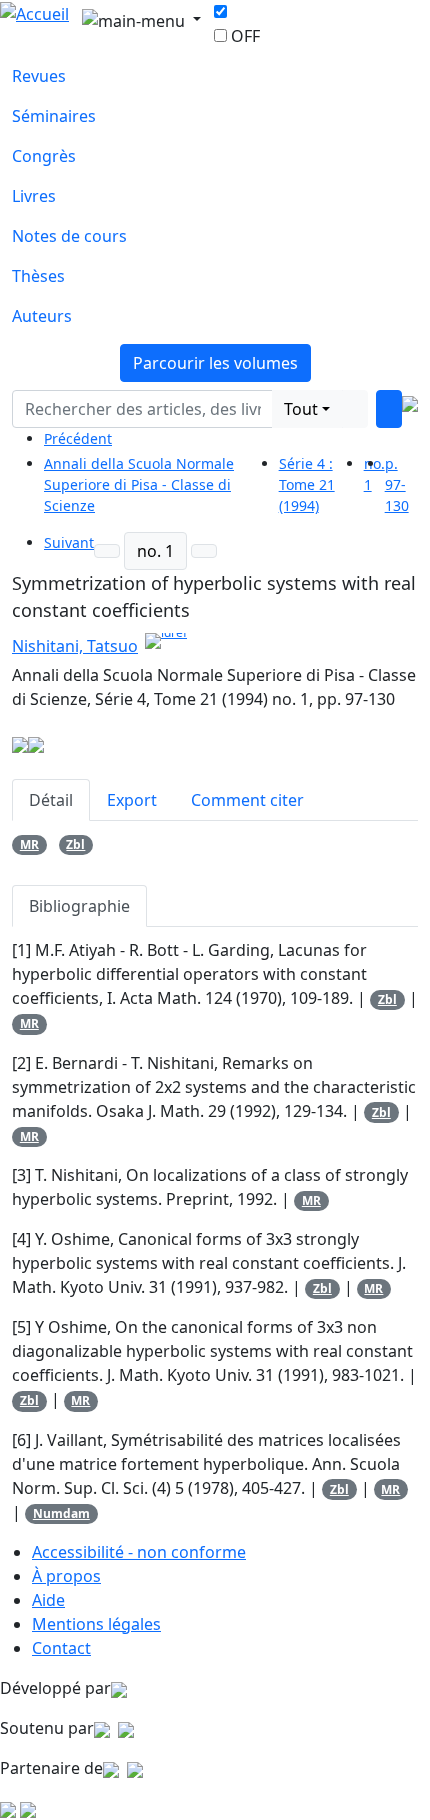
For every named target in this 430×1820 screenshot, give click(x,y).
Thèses (38, 276)
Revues (39, 76)
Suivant (69, 542)
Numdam (61, 1513)
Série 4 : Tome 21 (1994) (307, 484)
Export (132, 800)
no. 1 (155, 551)
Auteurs (42, 316)
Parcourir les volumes (215, 363)
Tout (301, 409)
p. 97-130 (397, 484)
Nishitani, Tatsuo (75, 646)
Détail (51, 800)
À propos (66, 1576)
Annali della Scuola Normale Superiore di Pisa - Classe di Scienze (139, 484)
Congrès (44, 156)
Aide (48, 1600)
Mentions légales (96, 1624)
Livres (34, 196)
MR (29, 844)
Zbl (75, 844)
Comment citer (247, 800)
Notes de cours (69, 236)
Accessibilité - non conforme (139, 1552)
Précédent (78, 438)
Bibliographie (79, 906)
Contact (61, 1648)
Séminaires (54, 116)
